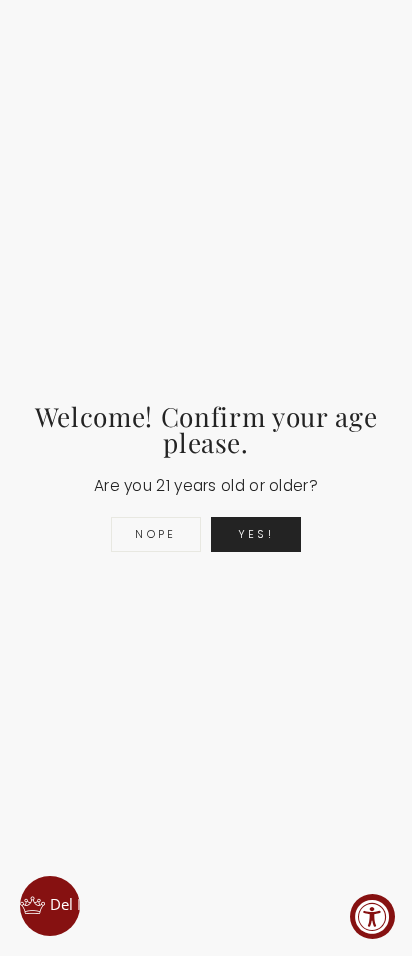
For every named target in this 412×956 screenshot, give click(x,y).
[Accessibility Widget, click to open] (372, 916)
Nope (155, 534)
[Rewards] (50, 906)
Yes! (256, 534)
